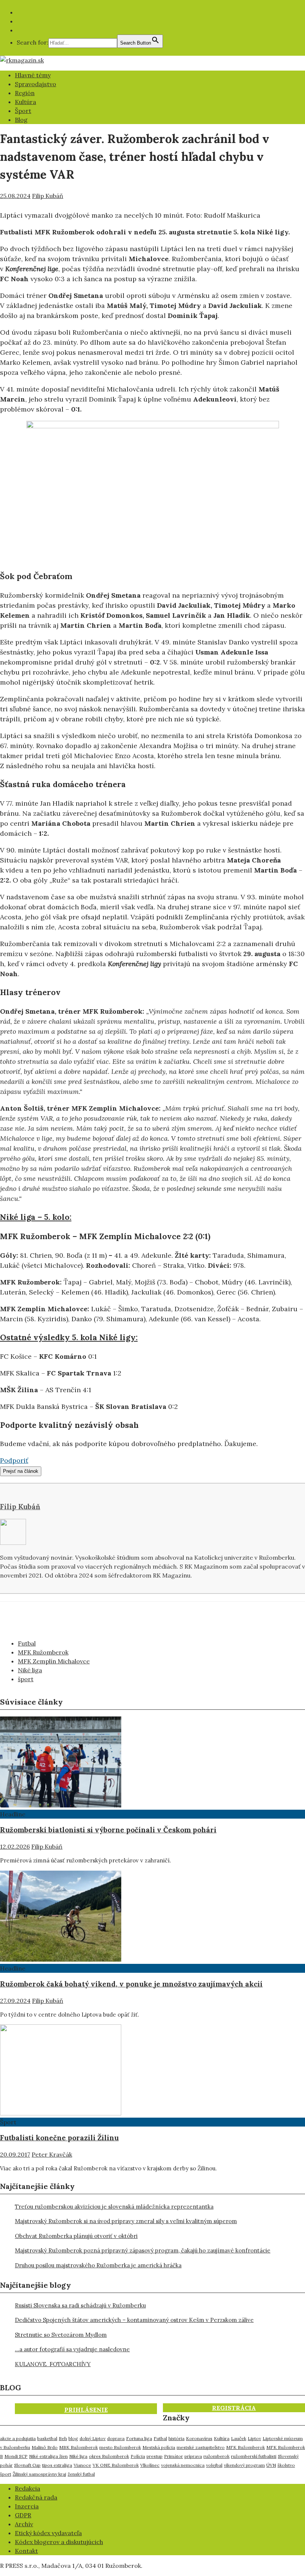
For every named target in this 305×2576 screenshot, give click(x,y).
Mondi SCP (16, 2456)
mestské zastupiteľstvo (201, 2447)
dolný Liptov (93, 2438)
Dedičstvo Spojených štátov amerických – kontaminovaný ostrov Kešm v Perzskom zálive (134, 2320)
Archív (24, 2524)
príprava (193, 2456)
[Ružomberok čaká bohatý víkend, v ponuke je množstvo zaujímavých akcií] (61, 1959)
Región (25, 93)
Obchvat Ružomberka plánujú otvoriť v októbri (76, 2236)
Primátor (174, 2456)
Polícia (138, 2456)
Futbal (27, 1643)
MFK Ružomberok (43, 1652)
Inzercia (27, 2506)
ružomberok (216, 2456)
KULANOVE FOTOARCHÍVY (53, 2364)
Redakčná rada (36, 2497)
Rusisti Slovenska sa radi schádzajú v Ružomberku (80, 2305)
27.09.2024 (15, 2001)
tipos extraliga (57, 2465)
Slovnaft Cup (27, 2465)
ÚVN (271, 2465)
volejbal (214, 2465)
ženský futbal (81, 2474)
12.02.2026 (15, 1846)
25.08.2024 (15, 196)
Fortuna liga (139, 2438)
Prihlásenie (86, 2410)
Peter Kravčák (52, 2154)
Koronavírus (199, 2438)
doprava (116, 2438)
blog (73, 2438)
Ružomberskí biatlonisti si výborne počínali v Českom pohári (108, 1830)
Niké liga (30, 1670)
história (176, 2438)
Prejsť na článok (21, 1471)
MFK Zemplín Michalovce (54, 1661)
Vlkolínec (150, 2465)
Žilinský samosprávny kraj (39, 2474)
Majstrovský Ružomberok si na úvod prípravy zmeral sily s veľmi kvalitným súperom (126, 2221)
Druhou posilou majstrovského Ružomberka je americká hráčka (98, 2265)
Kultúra (25, 102)
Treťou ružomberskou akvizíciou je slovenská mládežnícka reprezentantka (114, 2207)
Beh (63, 2438)
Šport (23, 111)
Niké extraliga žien (48, 2456)
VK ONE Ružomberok (116, 2465)
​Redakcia (28, 2488)
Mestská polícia (159, 2447)
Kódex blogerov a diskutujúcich (59, 2542)
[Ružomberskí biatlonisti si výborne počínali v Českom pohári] (61, 1805)
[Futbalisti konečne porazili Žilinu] (61, 2113)
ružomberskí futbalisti (254, 2456)
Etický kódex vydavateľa (48, 2533)
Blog (21, 120)
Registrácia (234, 2408)
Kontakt (26, 2551)
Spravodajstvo (36, 84)
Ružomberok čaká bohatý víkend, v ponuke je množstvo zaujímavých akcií (131, 1984)
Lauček (239, 2438)
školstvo (286, 2465)
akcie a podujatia (18, 2438)
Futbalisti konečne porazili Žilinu (59, 2138)
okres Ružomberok (109, 2456)
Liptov (254, 2438)
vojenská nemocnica (183, 2465)
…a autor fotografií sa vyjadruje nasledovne (72, 2349)
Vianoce (82, 2465)
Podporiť (14, 1460)
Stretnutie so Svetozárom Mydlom (61, 2335)
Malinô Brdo (45, 2447)
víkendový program (244, 2465)
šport (26, 1679)
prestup (155, 2456)
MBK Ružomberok (78, 2447)
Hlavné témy (33, 75)
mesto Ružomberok (120, 2447)
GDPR (23, 2515)
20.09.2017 (15, 2154)
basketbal (47, 2438)
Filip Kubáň (48, 196)
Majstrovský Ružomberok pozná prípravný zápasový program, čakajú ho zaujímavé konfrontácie (143, 2250)
